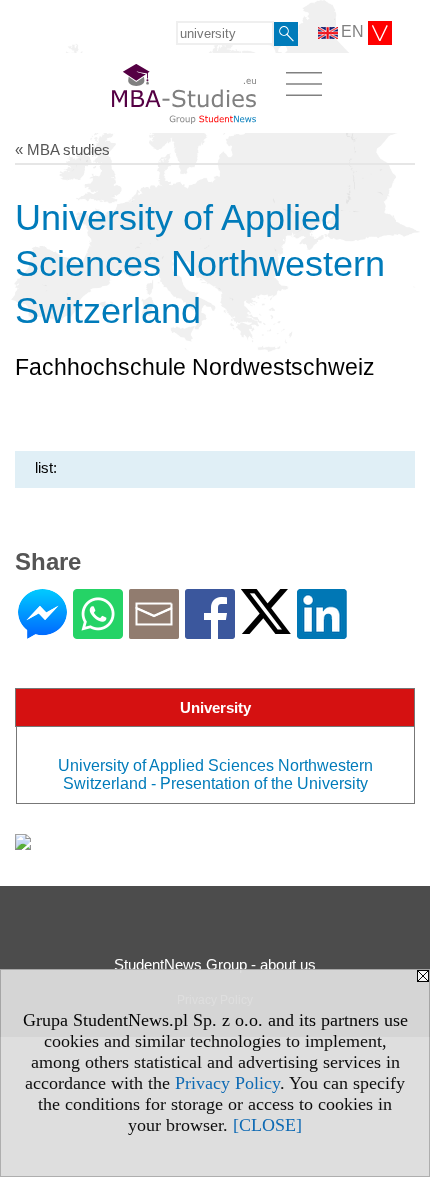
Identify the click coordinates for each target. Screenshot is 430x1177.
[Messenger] (42, 630)
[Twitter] (266, 625)
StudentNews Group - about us (215, 964)
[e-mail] (154, 630)
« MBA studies (62, 149)
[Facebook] (210, 630)
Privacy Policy (227, 1083)
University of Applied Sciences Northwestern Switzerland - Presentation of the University (215, 774)
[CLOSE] (267, 1125)
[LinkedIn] (322, 630)
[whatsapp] (98, 630)
